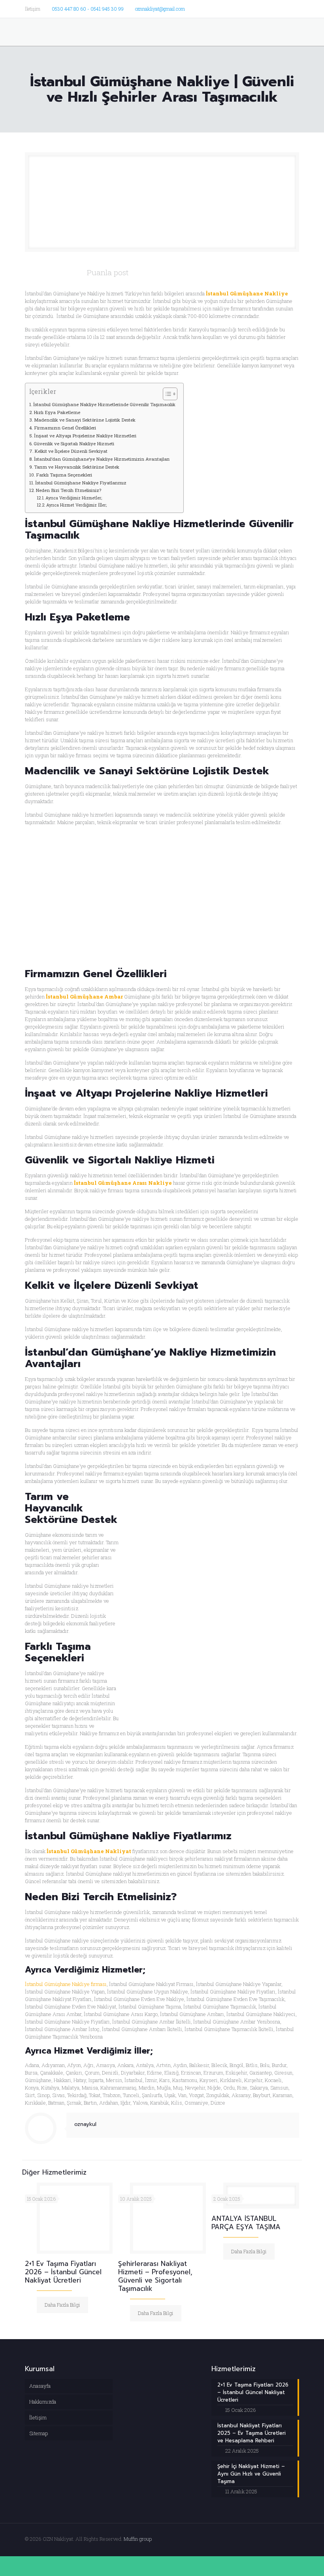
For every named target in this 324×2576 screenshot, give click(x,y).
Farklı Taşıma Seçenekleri (64, 475)
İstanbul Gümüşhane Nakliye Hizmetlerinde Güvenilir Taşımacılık (104, 404)
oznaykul (85, 2124)
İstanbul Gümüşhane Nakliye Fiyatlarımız (81, 483)
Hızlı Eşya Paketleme (57, 412)
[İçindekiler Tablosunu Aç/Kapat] (166, 394)
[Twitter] (252, 8)
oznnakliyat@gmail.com (160, 9)
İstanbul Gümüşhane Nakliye (247, 293)
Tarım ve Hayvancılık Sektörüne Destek (77, 467)
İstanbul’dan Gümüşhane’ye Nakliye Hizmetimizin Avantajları (102, 459)
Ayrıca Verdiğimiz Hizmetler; (74, 498)
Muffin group (138, 2539)
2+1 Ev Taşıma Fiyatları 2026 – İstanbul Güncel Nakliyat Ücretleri (63, 2272)
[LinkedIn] (274, 8)
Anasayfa (40, 2386)
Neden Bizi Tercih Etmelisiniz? (68, 490)
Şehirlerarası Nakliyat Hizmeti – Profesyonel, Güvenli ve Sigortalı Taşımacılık (155, 2276)
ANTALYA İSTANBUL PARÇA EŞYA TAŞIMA (246, 2223)
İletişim (38, 2417)
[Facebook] (242, 8)
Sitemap (39, 2433)
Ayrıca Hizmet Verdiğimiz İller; (76, 505)
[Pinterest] (284, 8)
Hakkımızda (43, 2402)
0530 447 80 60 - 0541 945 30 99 (88, 9)
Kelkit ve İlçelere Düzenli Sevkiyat (71, 451)
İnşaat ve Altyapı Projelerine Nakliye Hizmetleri (85, 436)
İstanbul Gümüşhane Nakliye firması (66, 1984)
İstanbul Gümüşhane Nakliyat (89, 1851)
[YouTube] (263, 8)
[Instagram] (295, 8)
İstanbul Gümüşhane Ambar (84, 997)
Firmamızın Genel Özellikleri (65, 428)
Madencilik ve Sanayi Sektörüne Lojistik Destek (85, 420)
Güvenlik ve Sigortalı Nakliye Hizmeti (74, 444)
